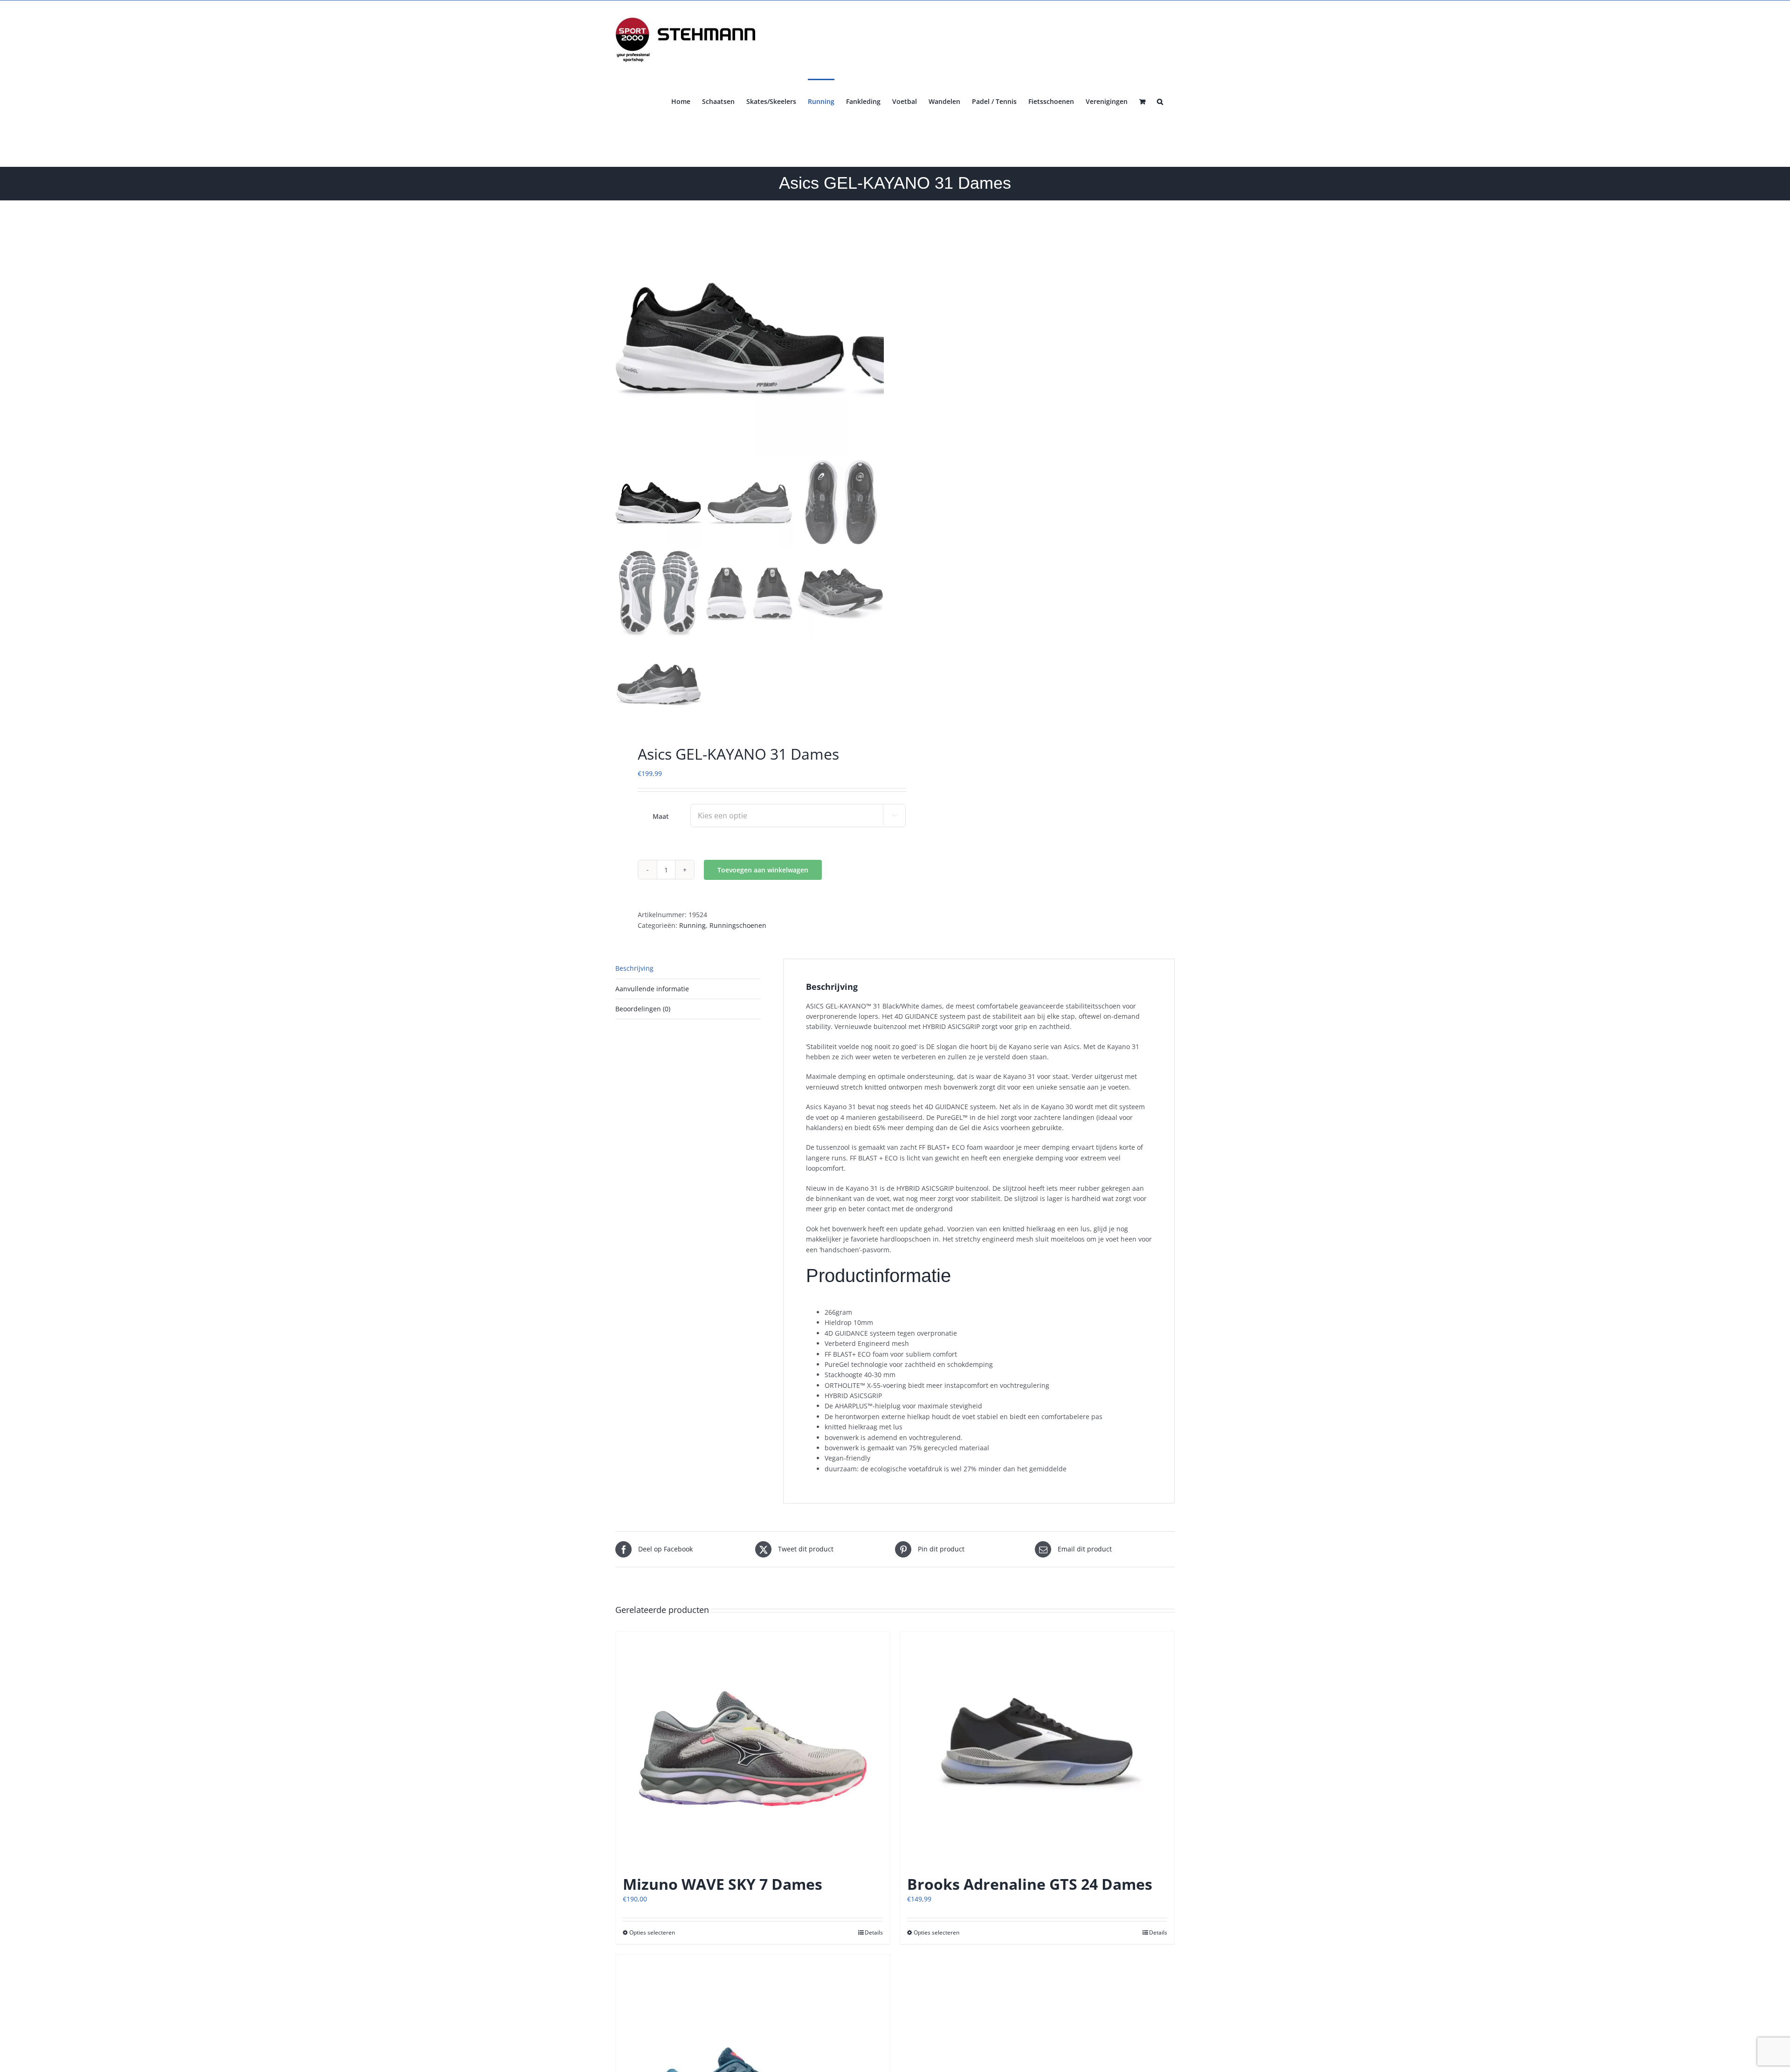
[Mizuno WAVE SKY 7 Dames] (753, 1749)
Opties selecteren (652, 1932)
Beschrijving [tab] (634, 968)
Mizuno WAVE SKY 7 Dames (723, 1884)
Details (874, 1932)
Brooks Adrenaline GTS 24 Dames (1030, 1884)
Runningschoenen (738, 925)
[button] (1160, 101)
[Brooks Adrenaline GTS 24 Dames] (1037, 1749)
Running (692, 925)
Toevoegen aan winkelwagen (763, 870)
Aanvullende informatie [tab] (652, 989)
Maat (661, 816)
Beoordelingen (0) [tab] (643, 1009)
